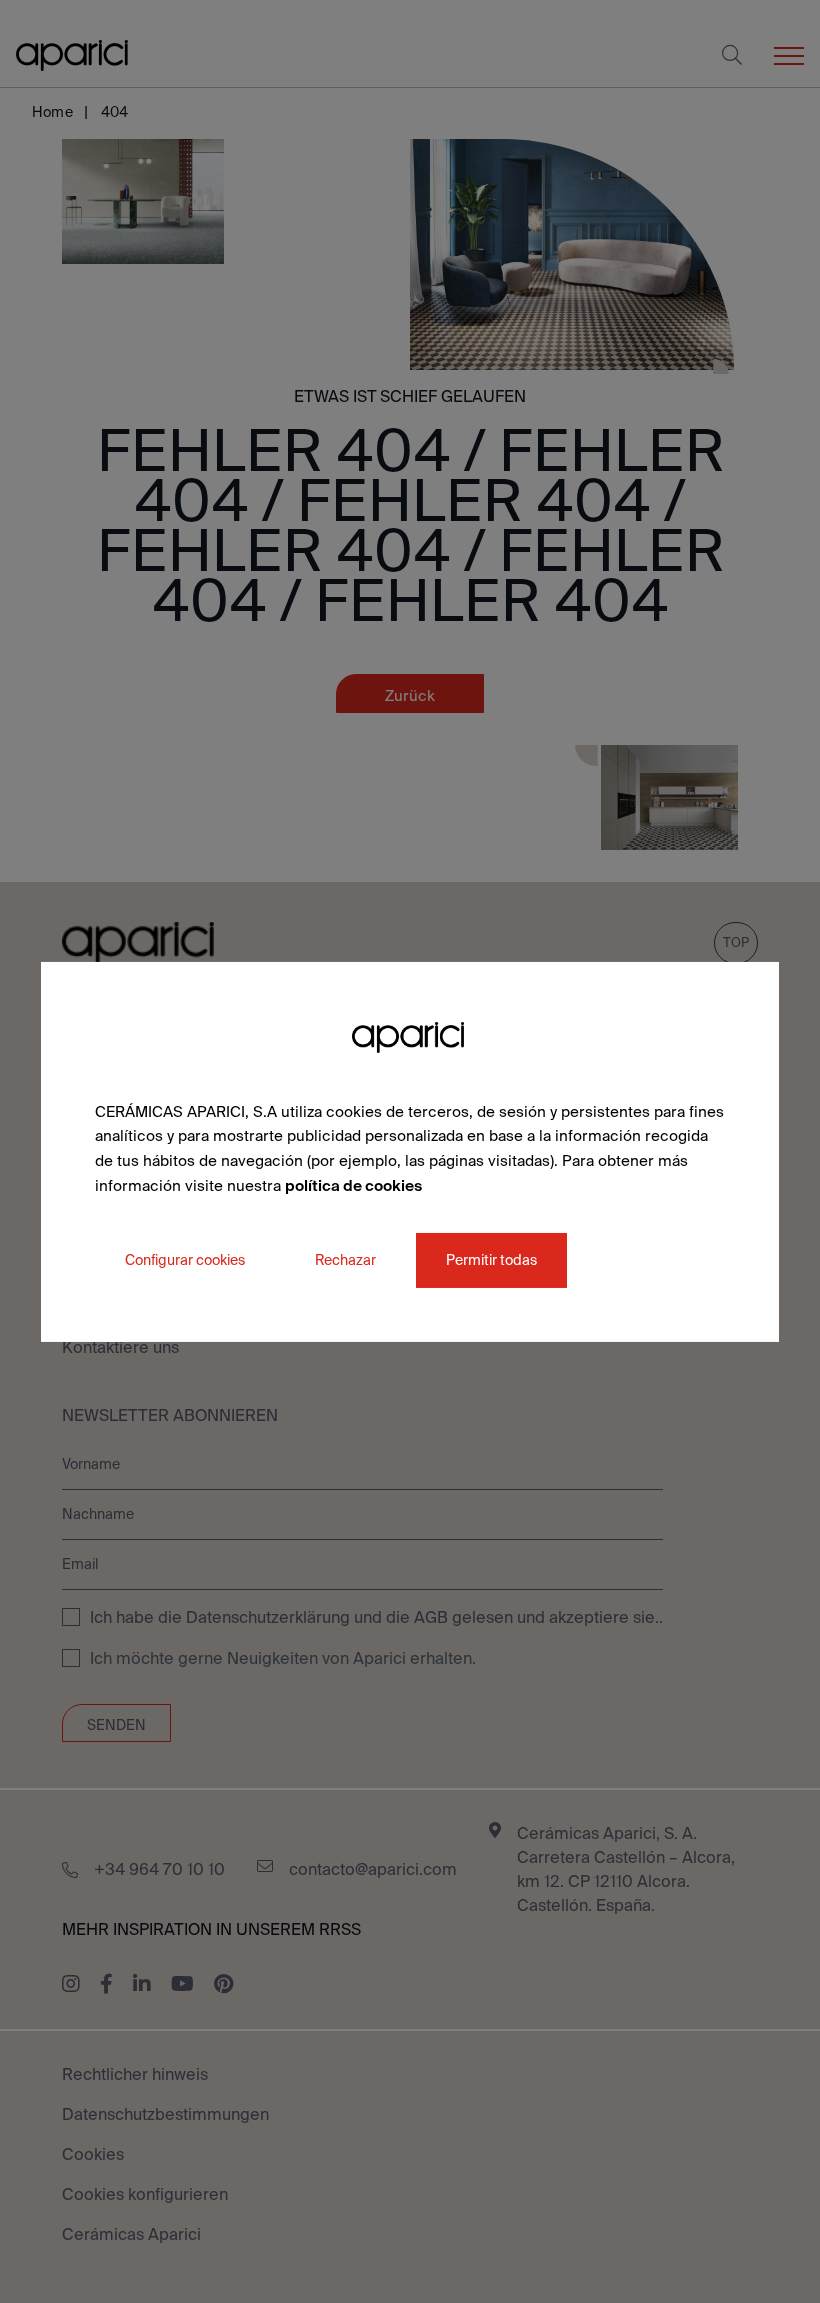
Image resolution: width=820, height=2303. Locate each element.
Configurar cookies (185, 1259)
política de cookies (353, 1185)
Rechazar (345, 1259)
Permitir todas (491, 1259)
